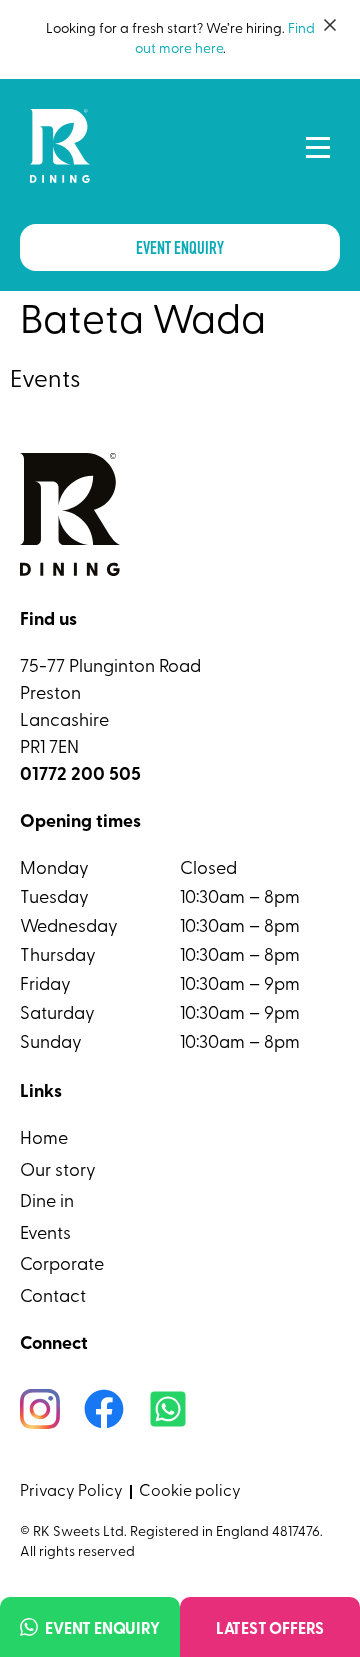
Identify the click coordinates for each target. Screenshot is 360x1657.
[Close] (330, 25)
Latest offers (270, 1630)
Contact (53, 1298)
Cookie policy (190, 1492)
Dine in (47, 1203)
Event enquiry (102, 1630)
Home (44, 1140)
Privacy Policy (71, 1492)
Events (45, 1235)
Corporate (62, 1266)
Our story (58, 1172)
